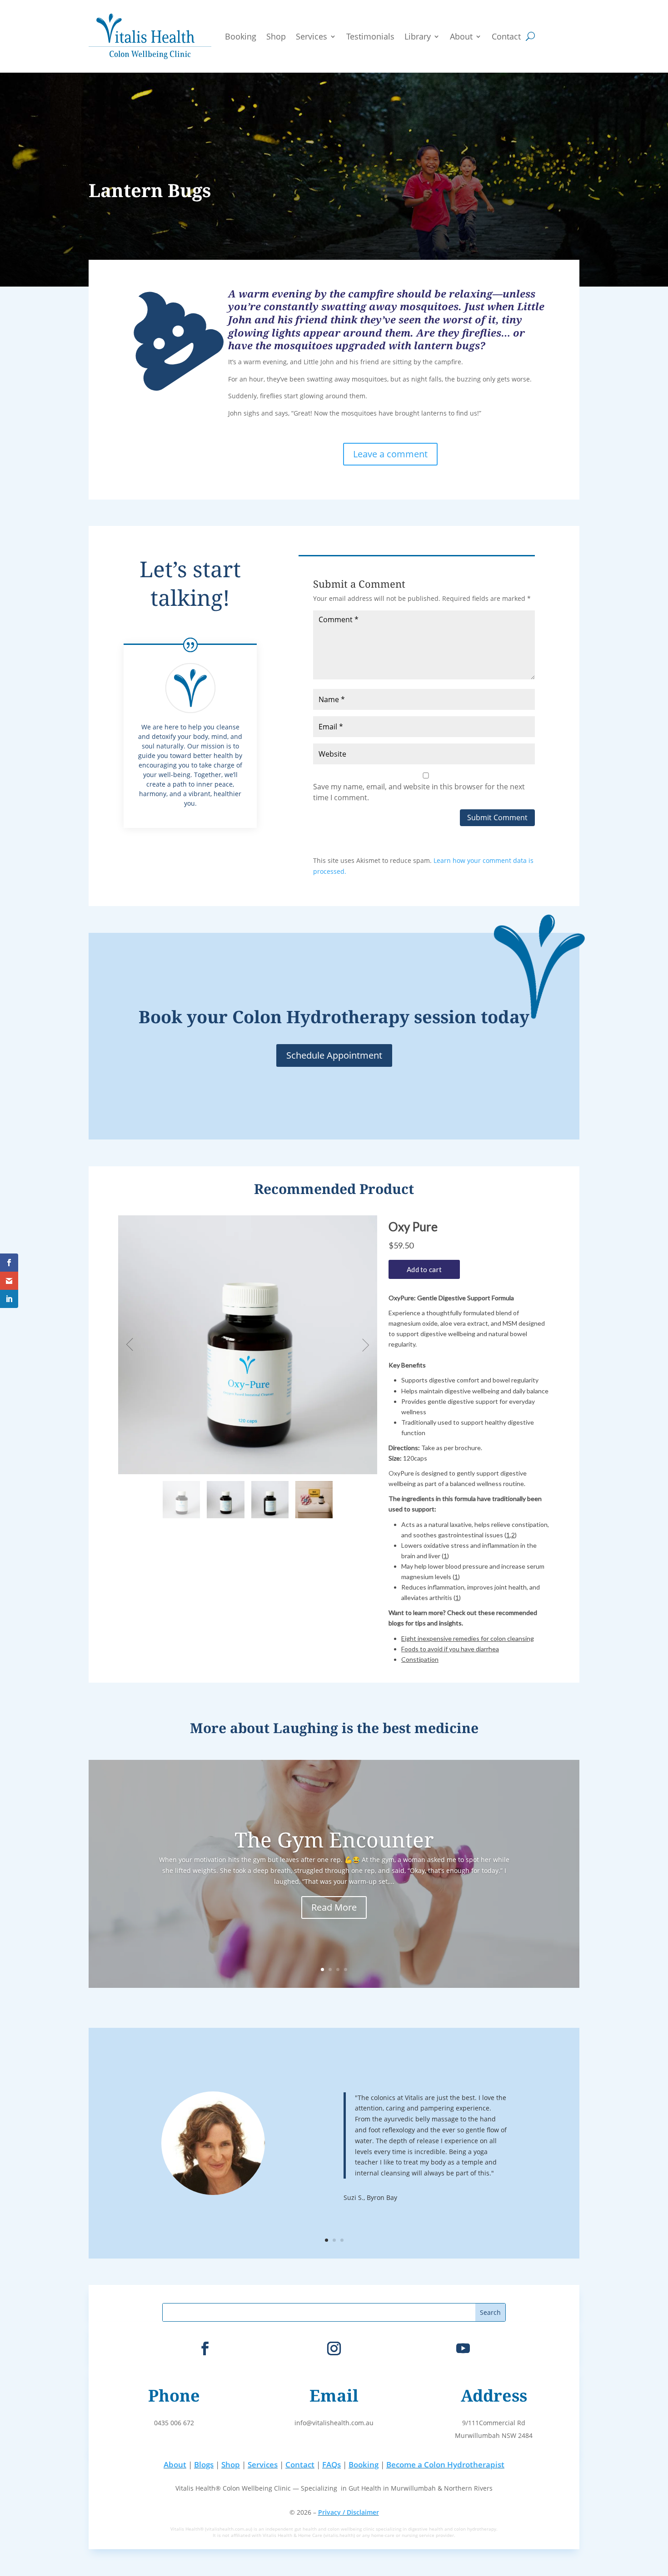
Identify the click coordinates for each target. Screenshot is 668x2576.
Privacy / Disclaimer (349, 2512)
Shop (276, 36)
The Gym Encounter (334, 1840)
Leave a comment (390, 454)
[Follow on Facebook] (205, 2348)
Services (312, 36)
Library (418, 36)
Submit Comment (497, 817)
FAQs (332, 2465)
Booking (241, 36)
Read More (334, 1907)
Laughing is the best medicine (376, 1728)
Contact (506, 36)
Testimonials (370, 36)
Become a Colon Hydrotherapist (445, 2465)
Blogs (204, 2465)
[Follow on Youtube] (463, 2348)
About (461, 36)
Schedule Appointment (334, 1055)
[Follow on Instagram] (334, 2348)
